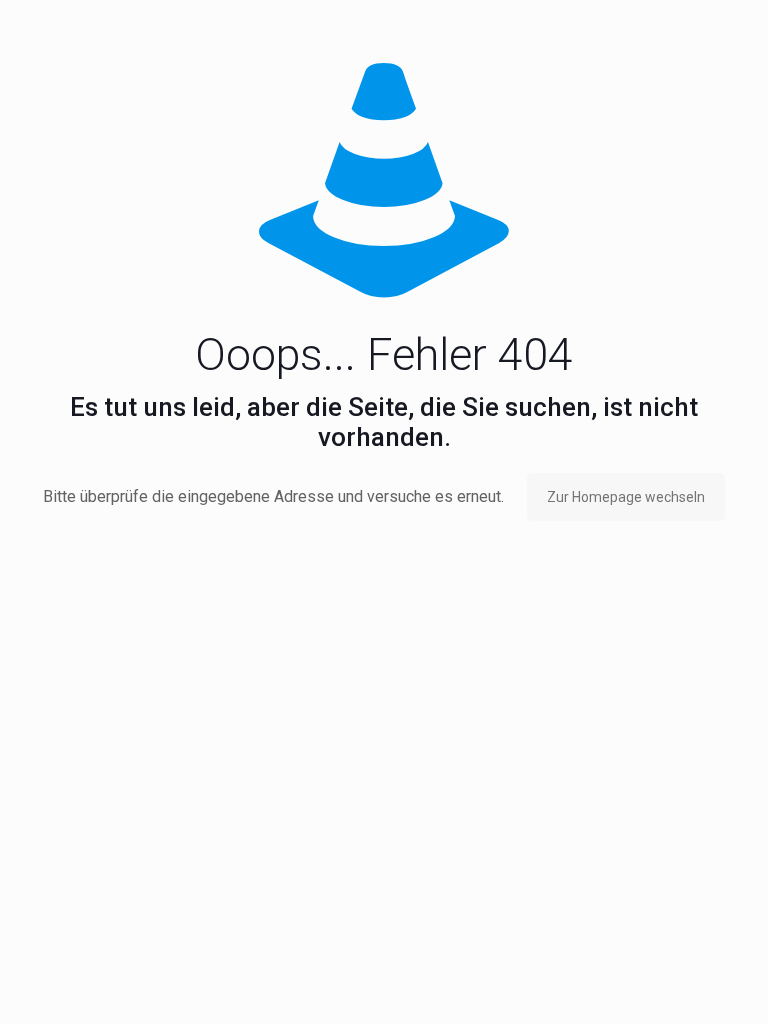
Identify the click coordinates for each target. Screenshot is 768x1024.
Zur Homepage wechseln (626, 497)
